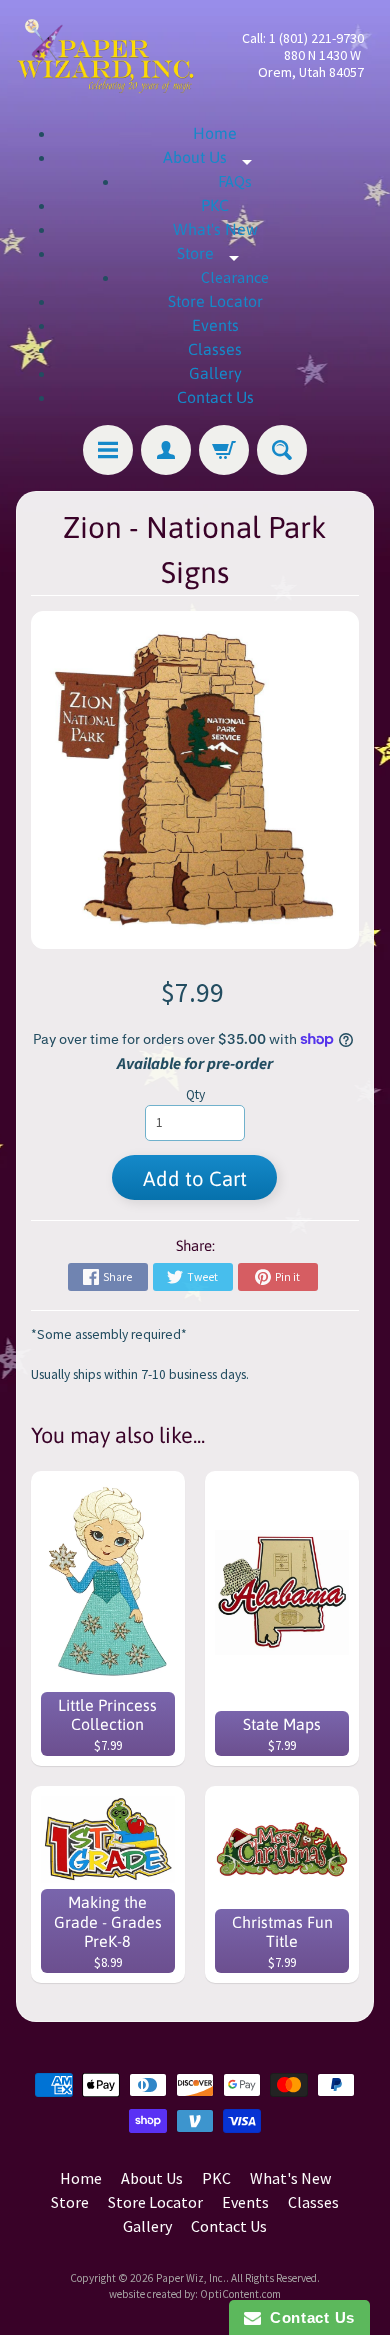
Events (215, 325)
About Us (215, 157)
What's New (215, 229)
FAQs (235, 181)
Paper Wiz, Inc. (191, 2278)
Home (215, 133)
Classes (215, 349)
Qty (195, 1094)
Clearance (235, 277)
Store (215, 253)
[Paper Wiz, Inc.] (105, 55)
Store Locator (215, 301)
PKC (215, 205)
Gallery (215, 373)
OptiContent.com (240, 2294)
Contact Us (215, 397)
